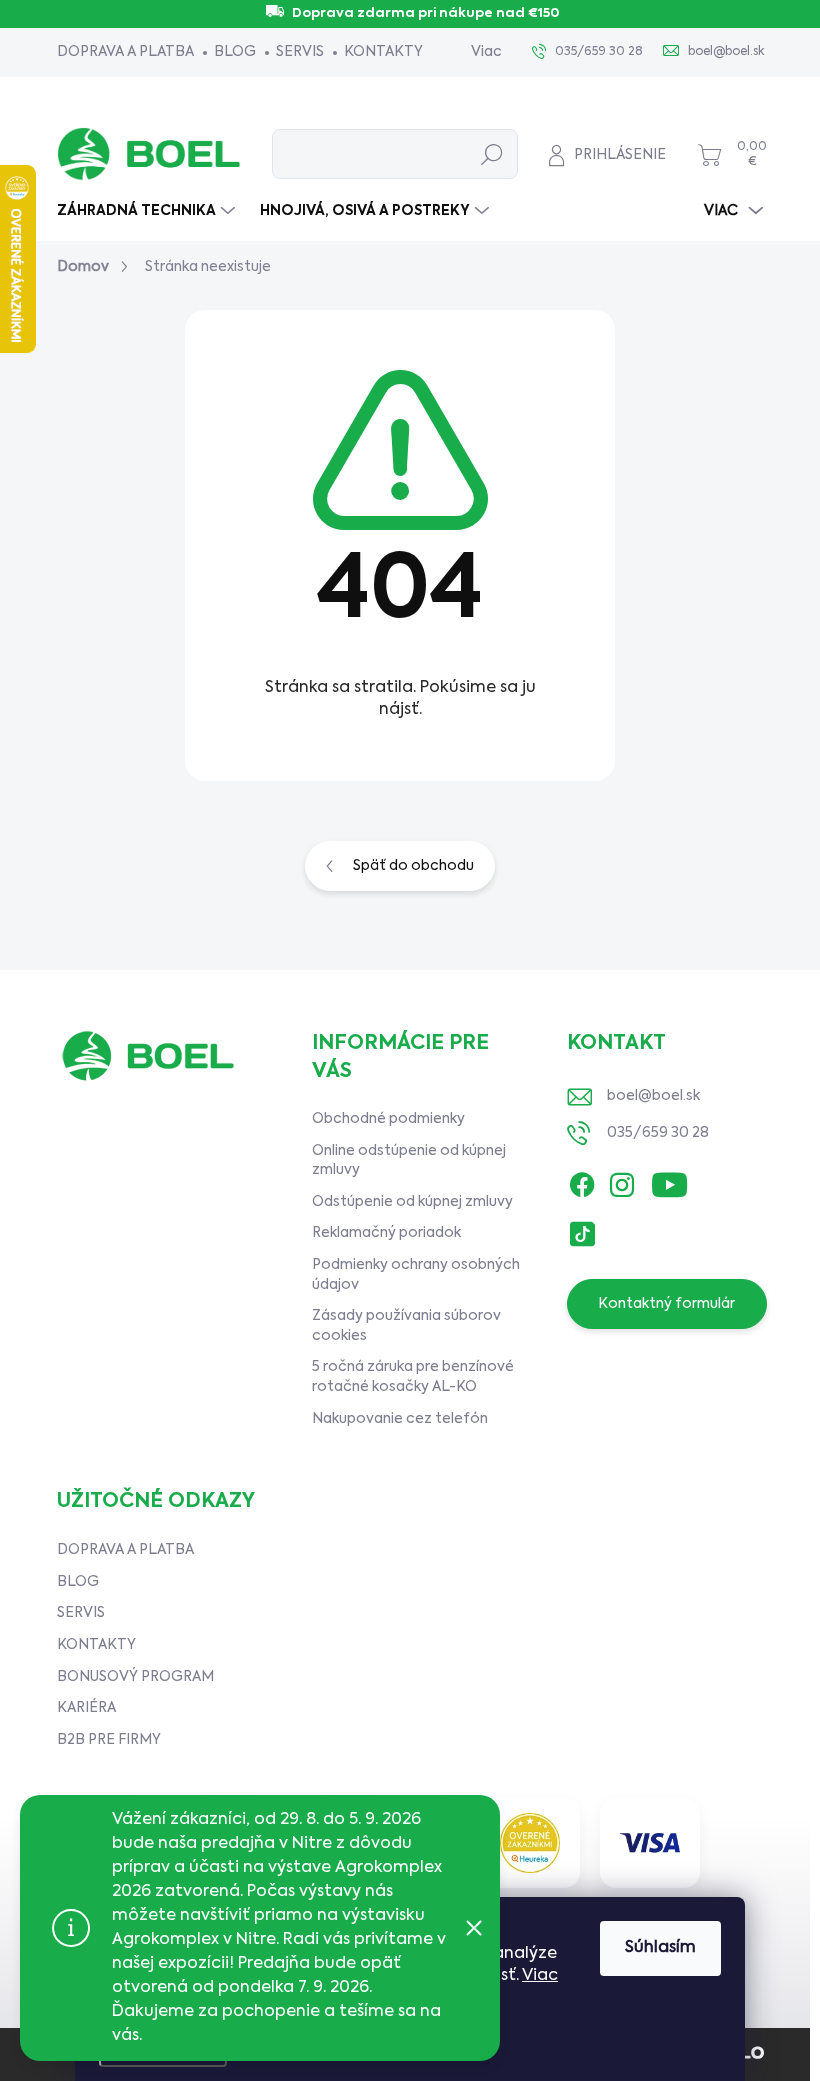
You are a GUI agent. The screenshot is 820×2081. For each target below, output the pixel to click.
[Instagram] (622, 1180)
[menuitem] (148, 211)
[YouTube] (669, 1180)
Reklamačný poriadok (386, 1233)
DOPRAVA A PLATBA (125, 52)
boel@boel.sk (653, 1096)
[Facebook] (582, 1180)
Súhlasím (660, 1948)
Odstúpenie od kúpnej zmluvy (412, 1202)
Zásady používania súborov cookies (406, 1326)
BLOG (235, 52)
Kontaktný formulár (666, 1304)
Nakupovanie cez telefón (400, 1419)
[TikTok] (582, 1229)
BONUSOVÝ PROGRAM (135, 1677)
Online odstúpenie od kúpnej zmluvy (409, 1161)
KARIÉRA (86, 1708)
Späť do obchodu (413, 866)
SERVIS (300, 52)
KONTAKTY (383, 52)
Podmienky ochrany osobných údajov (416, 1275)
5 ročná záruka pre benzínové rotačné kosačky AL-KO (413, 1377)
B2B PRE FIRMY (109, 1740)
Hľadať (492, 154)
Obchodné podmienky (388, 1119)
